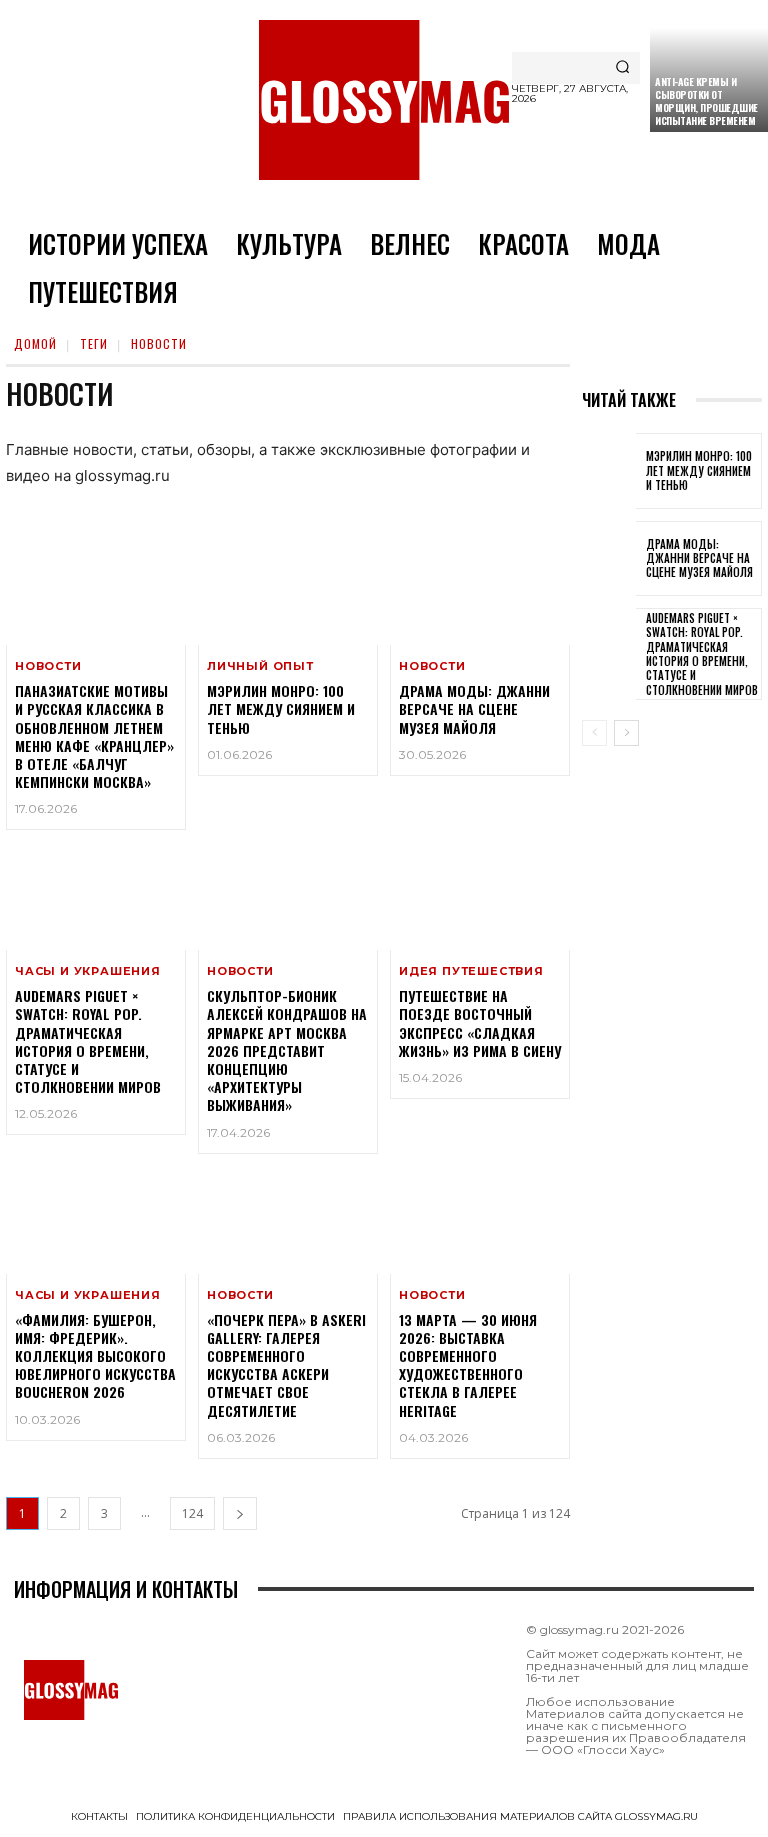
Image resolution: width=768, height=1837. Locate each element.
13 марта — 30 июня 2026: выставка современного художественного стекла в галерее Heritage (468, 1365)
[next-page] (240, 1513)
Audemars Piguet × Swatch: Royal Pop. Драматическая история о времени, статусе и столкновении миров (88, 1041)
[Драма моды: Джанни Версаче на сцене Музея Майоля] (480, 591)
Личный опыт (260, 666)
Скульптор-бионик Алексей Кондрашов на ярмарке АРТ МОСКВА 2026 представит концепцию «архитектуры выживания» (287, 1050)
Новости (48, 666)
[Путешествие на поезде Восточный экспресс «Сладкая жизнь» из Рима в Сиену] (480, 896)
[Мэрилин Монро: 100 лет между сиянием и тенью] (288, 591)
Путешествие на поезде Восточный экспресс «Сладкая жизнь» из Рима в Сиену (480, 1023)
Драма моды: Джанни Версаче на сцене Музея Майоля (474, 708)
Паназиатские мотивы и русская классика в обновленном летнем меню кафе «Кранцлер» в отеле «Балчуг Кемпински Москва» (94, 736)
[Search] (622, 68)
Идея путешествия (471, 971)
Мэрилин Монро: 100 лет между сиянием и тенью (281, 708)
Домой (35, 343)
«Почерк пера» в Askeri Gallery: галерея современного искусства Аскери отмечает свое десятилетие (286, 1365)
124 (192, 1513)
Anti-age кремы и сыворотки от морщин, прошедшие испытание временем (706, 101)
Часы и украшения (88, 971)
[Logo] (384, 100)
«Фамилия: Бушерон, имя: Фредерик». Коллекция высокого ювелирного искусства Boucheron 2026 (95, 1356)
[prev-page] (594, 733)
